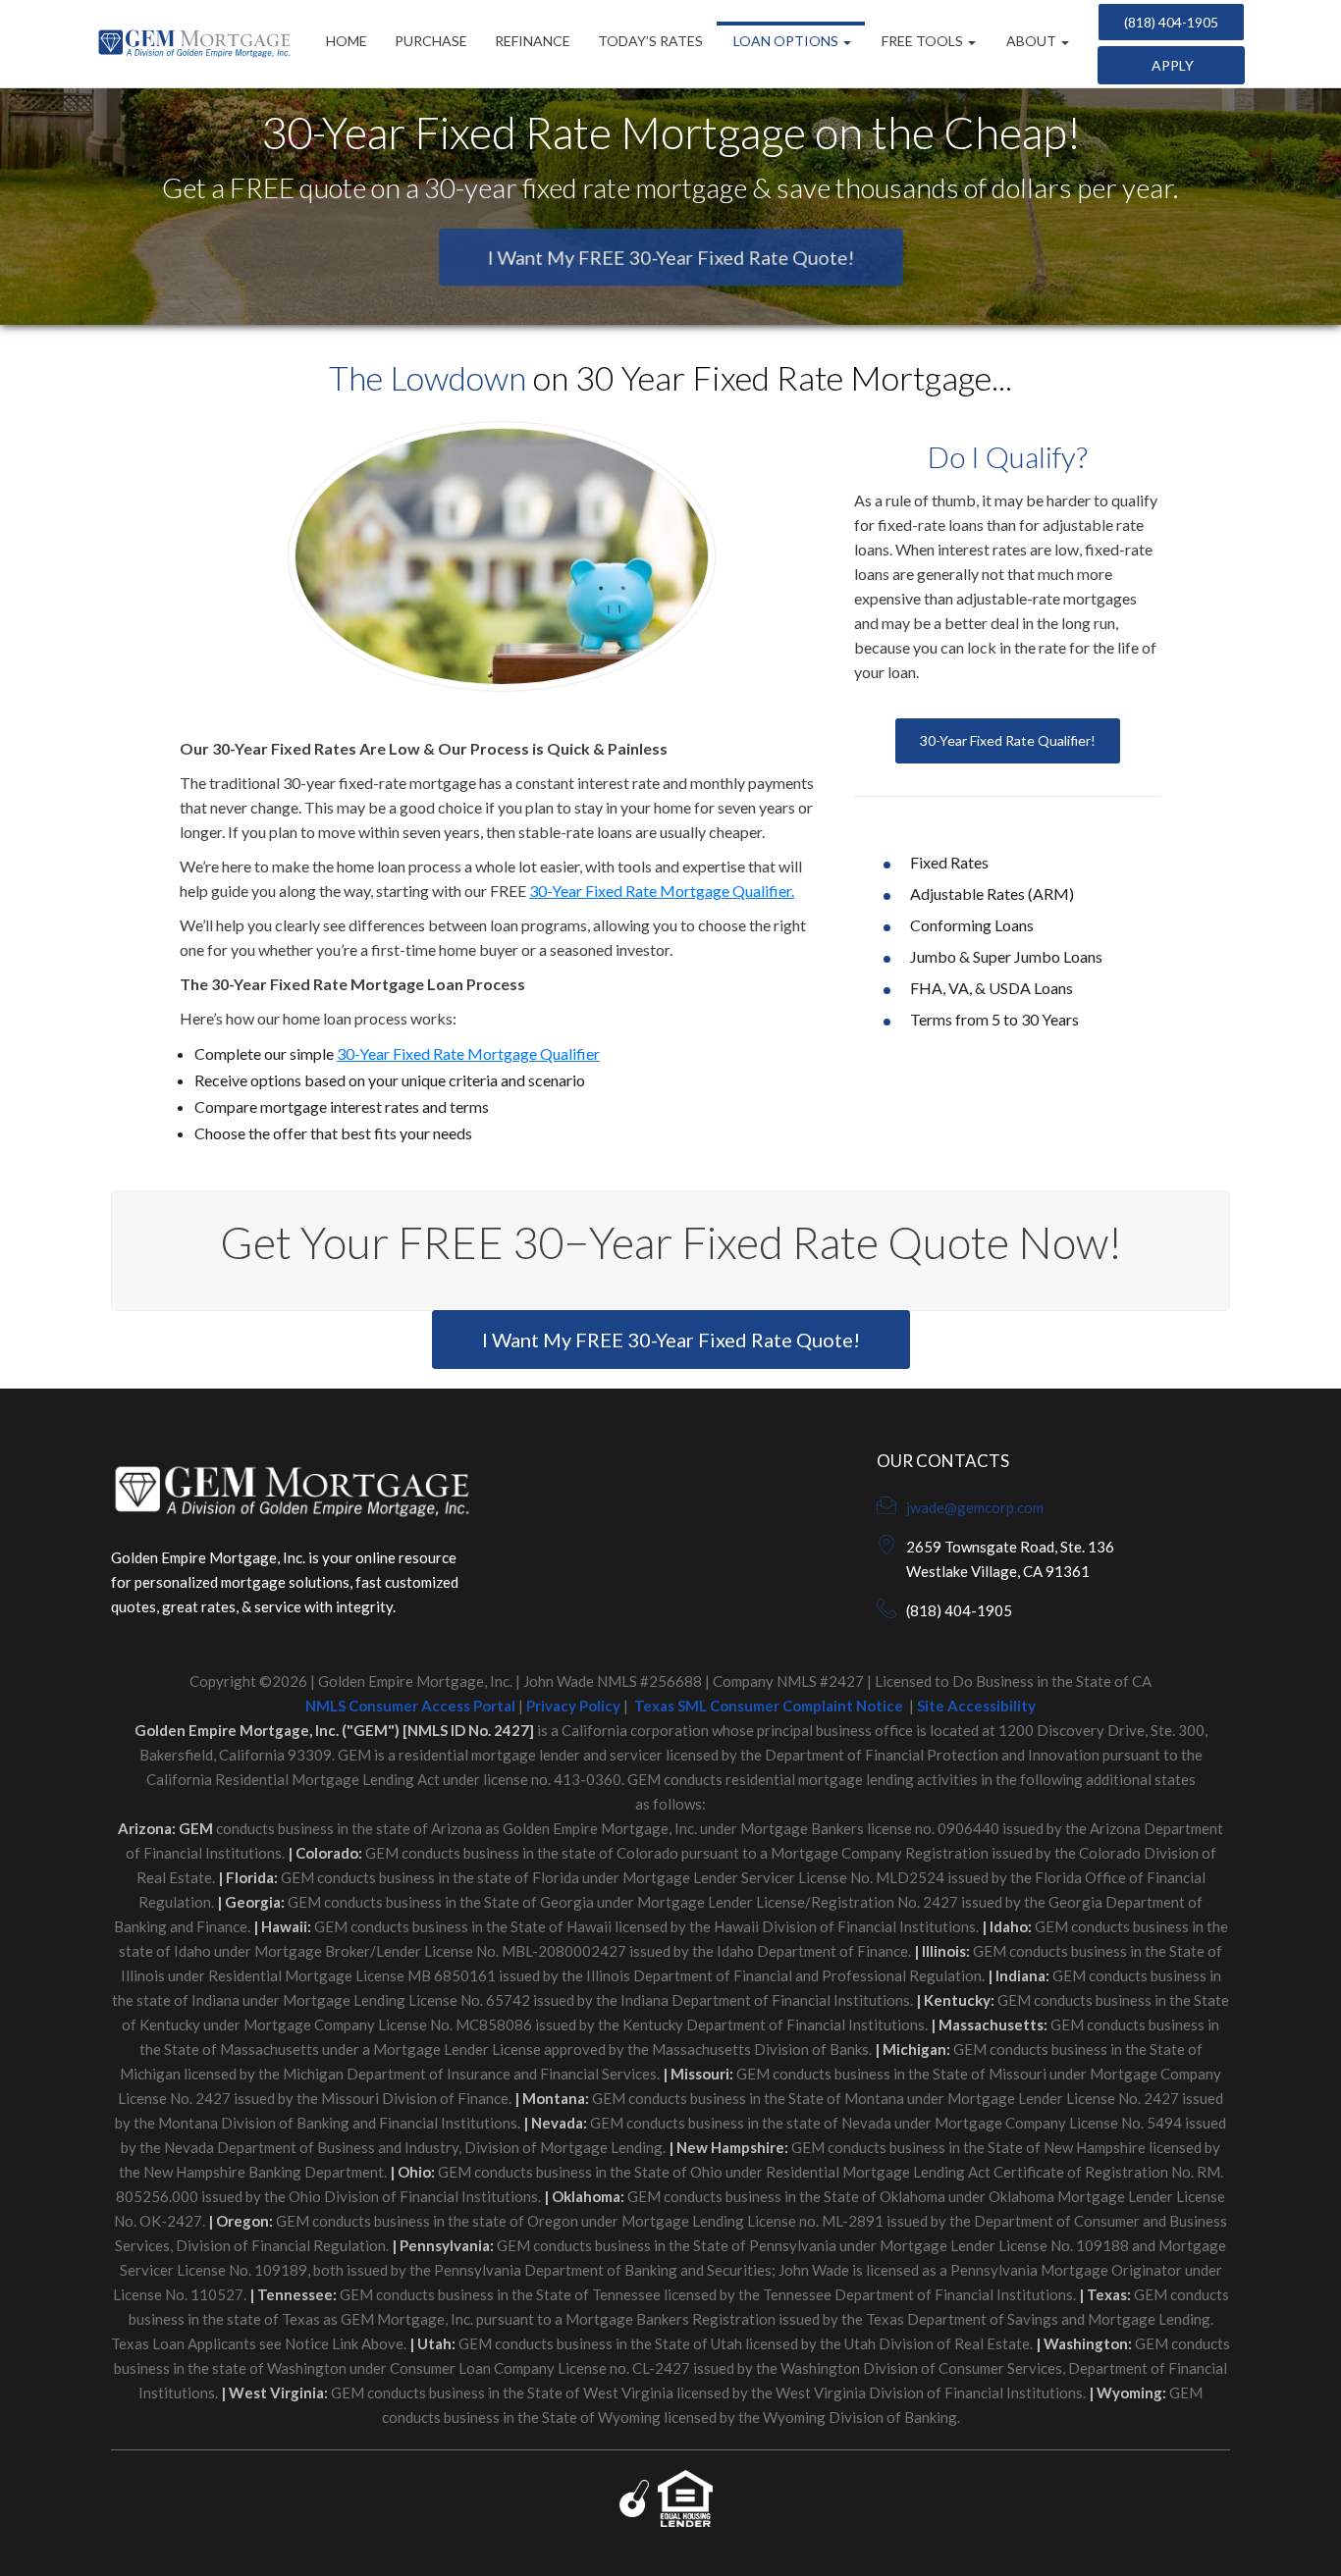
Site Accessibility (976, 1706)
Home (347, 41)
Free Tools (922, 41)
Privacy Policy (573, 1706)
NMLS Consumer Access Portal (410, 1706)
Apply (1171, 65)
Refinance (533, 41)
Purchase (431, 41)
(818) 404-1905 (1171, 22)
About (1031, 41)
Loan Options (786, 41)
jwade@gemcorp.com (975, 1507)
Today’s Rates (650, 41)
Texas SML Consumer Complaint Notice (769, 1706)
